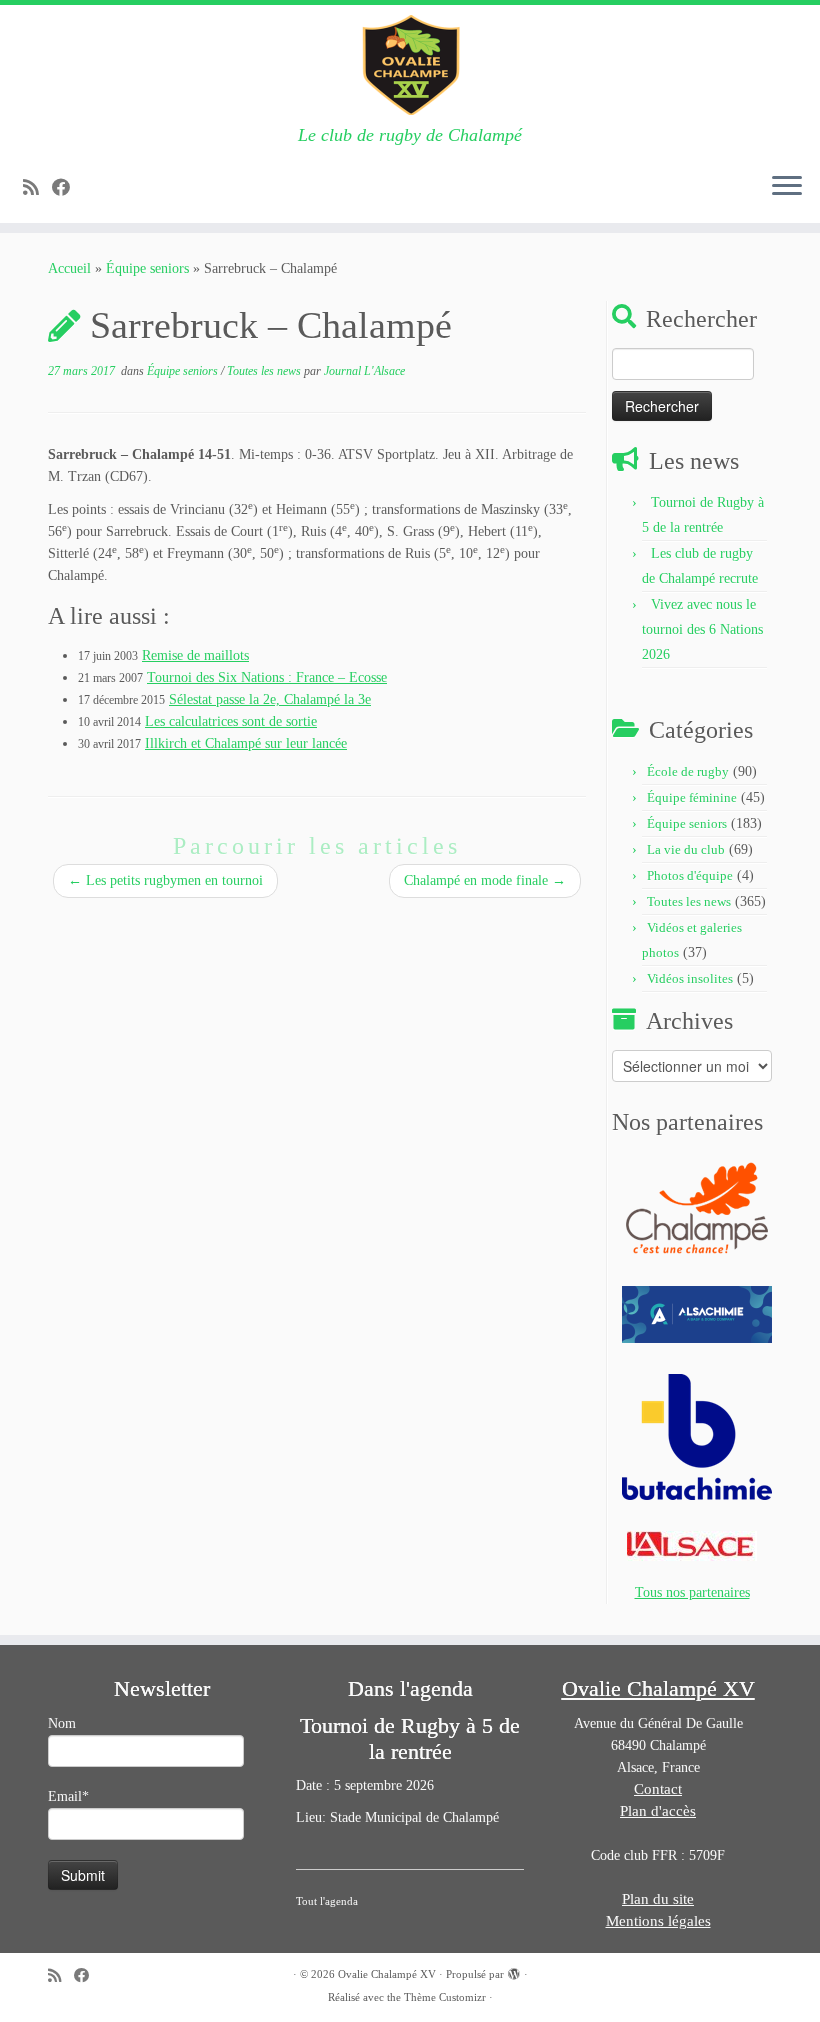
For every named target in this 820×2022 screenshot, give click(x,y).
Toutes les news (265, 371)
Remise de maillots (195, 655)
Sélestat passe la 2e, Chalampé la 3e (270, 699)
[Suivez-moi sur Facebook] (67, 188)
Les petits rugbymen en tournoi (165, 880)
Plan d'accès (658, 1811)
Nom (62, 1723)
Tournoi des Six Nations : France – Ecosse (267, 677)
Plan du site (658, 1899)
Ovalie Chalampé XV (387, 1974)
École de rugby (688, 771)
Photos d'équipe (690, 875)
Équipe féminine (692, 797)
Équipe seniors (147, 268)
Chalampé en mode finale (485, 880)
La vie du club (686, 849)
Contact (658, 1789)
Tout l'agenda (327, 1901)
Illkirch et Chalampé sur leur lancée (246, 743)
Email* (68, 1796)
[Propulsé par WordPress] (514, 1971)
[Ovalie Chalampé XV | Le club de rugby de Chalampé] (410, 65)
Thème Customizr (445, 1997)
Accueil (69, 268)
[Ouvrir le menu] (787, 187)
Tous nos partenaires (692, 1592)
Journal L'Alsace (364, 371)
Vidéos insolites (690, 978)
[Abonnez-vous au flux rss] (37, 188)
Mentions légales (658, 1921)
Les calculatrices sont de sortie (231, 721)
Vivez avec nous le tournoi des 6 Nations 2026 (702, 629)
